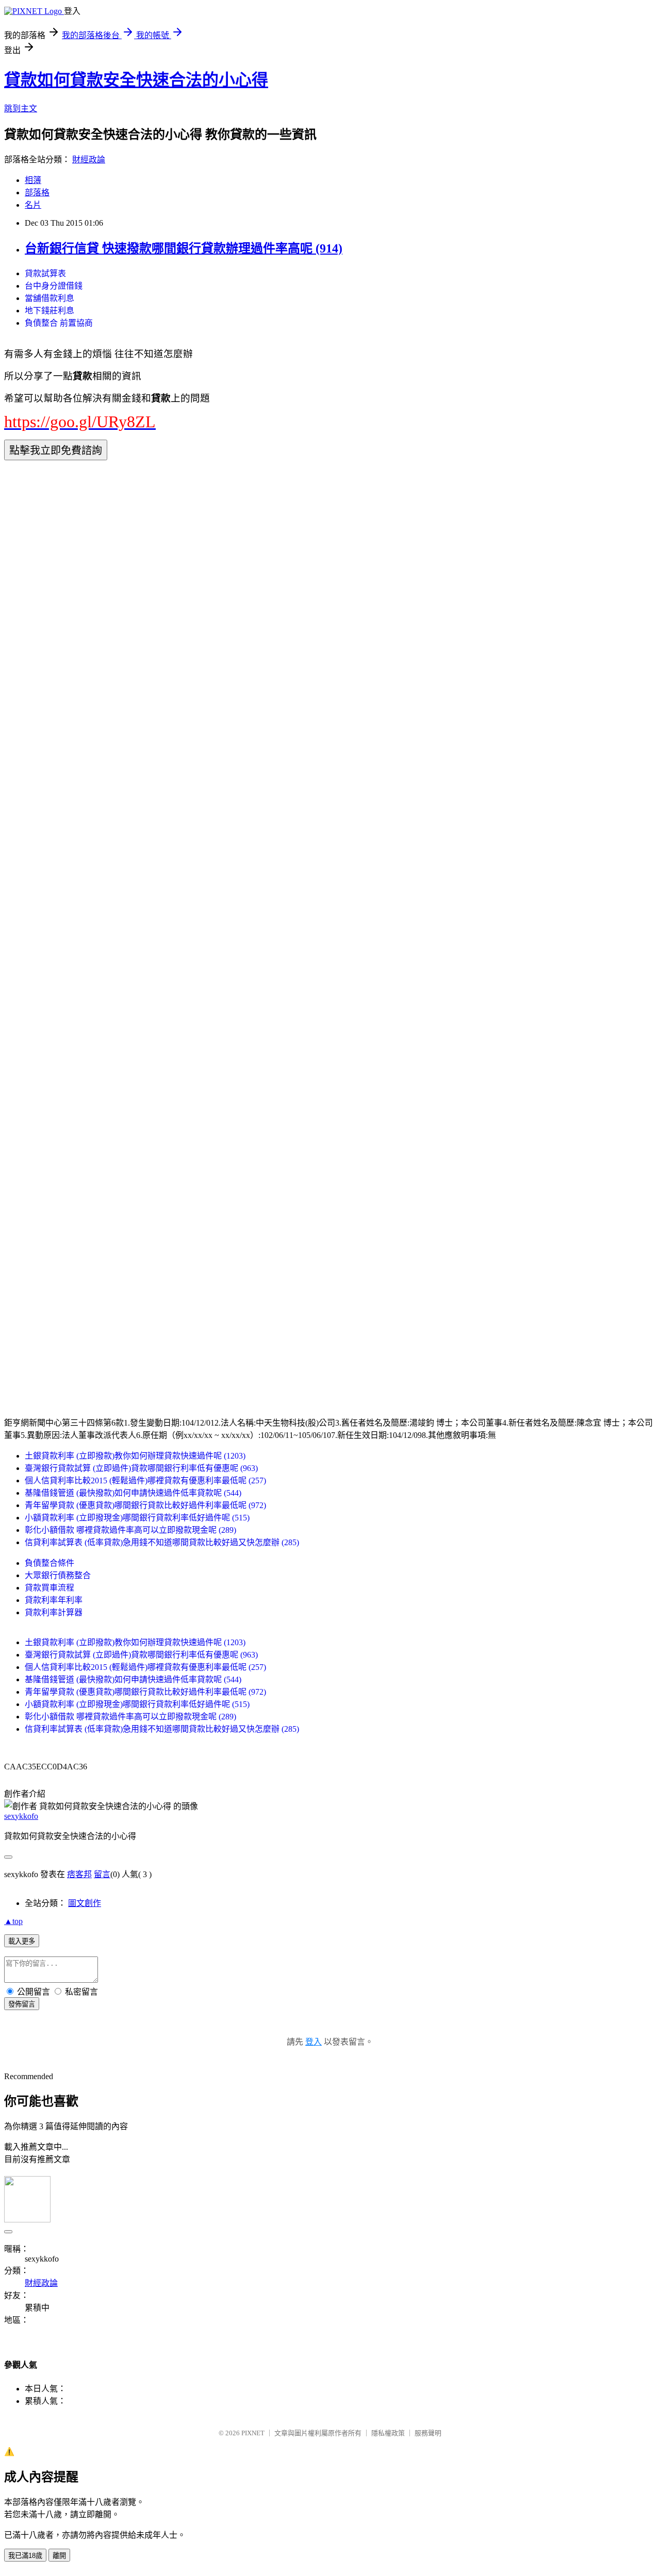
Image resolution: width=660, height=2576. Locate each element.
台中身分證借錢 (54, 286)
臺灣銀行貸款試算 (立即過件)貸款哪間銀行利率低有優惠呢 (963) (141, 1468)
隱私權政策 (388, 2433)
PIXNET (253, 2433)
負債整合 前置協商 (59, 323)
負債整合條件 (49, 1563)
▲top (13, 1921)
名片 (33, 205)
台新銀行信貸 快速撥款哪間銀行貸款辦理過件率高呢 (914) (184, 248)
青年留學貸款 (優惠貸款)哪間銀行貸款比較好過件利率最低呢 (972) (145, 1505)
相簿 (33, 180)
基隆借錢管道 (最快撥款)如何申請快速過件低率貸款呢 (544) (133, 1493)
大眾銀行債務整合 (58, 1575)
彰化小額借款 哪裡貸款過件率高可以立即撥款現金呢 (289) (130, 1530)
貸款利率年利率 (54, 1600)
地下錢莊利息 (49, 311)
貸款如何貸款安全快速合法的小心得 (136, 80)
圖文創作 (85, 1903)
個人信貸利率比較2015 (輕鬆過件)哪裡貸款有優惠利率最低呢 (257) (145, 1481)
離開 (59, 2556)
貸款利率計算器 (54, 1612)
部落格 (37, 193)
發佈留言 (22, 2004)
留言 (102, 1874)
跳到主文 (21, 108)
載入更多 (22, 1941)
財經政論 (89, 160)
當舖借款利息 (49, 298)
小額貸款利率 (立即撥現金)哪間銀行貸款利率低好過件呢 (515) (137, 1518)
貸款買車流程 (49, 1588)
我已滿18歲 (25, 2556)
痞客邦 (79, 1874)
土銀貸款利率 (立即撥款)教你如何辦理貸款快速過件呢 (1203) (135, 1456)
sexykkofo (21, 1816)
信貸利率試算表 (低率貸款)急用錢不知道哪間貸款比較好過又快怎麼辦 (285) (162, 1542)
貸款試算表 (45, 273)
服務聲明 (428, 2433)
